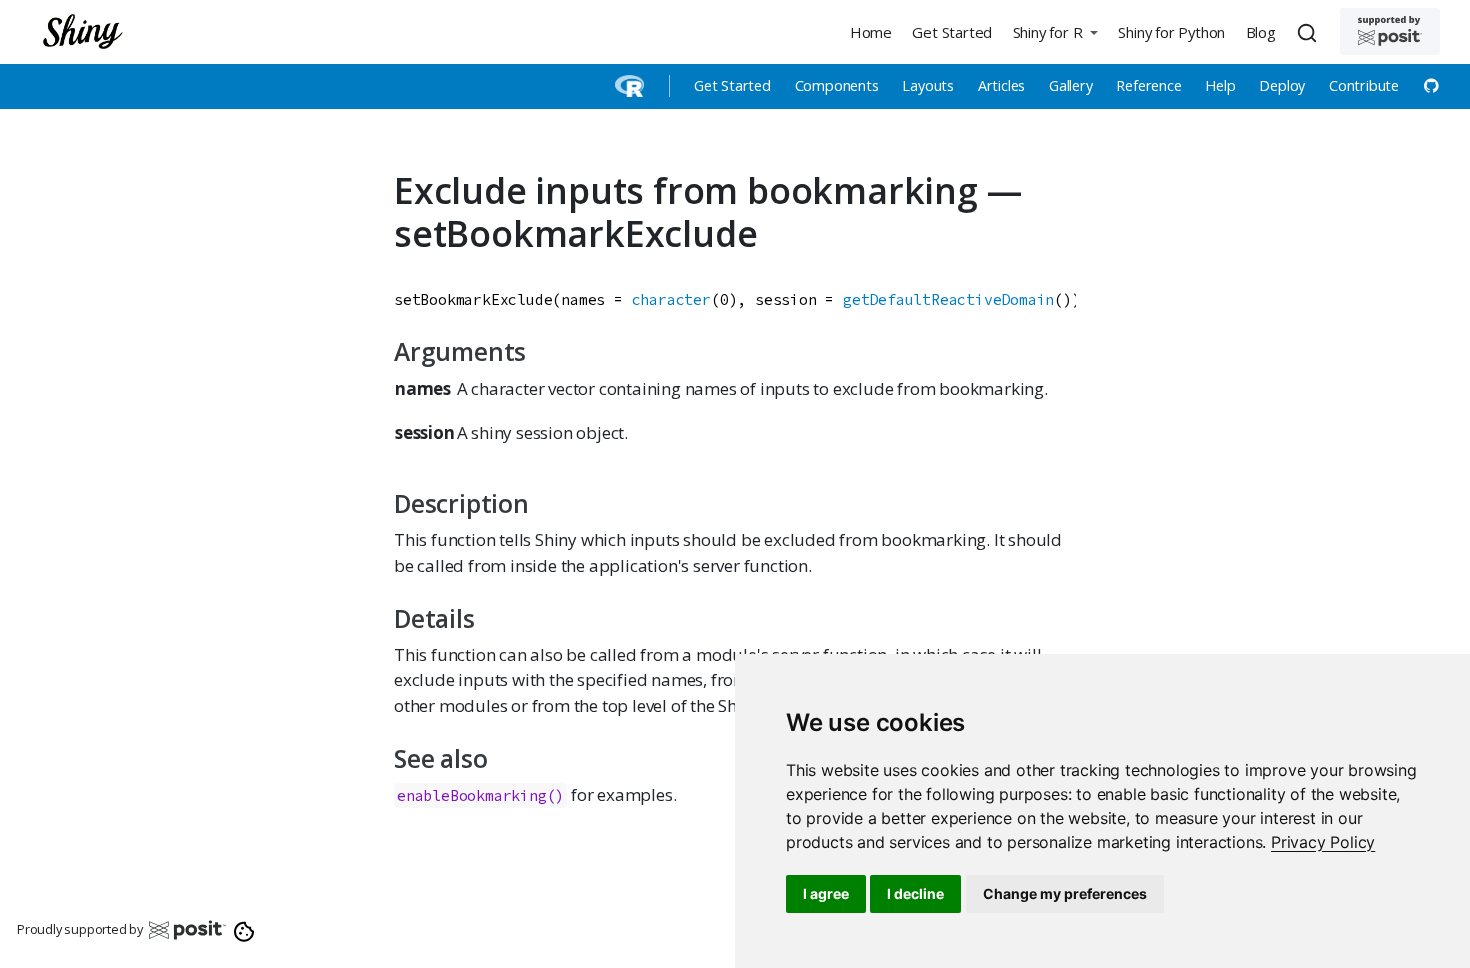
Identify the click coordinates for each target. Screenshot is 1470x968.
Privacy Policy (1323, 842)
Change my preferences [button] (1065, 893)
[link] (1323, 842)
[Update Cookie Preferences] (244, 929)
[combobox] (1310, 32)
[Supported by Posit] (1390, 31)
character (671, 299)
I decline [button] (915, 893)
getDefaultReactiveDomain (948, 299)
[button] (1055, 31)
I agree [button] (826, 893)
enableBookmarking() (480, 795)
